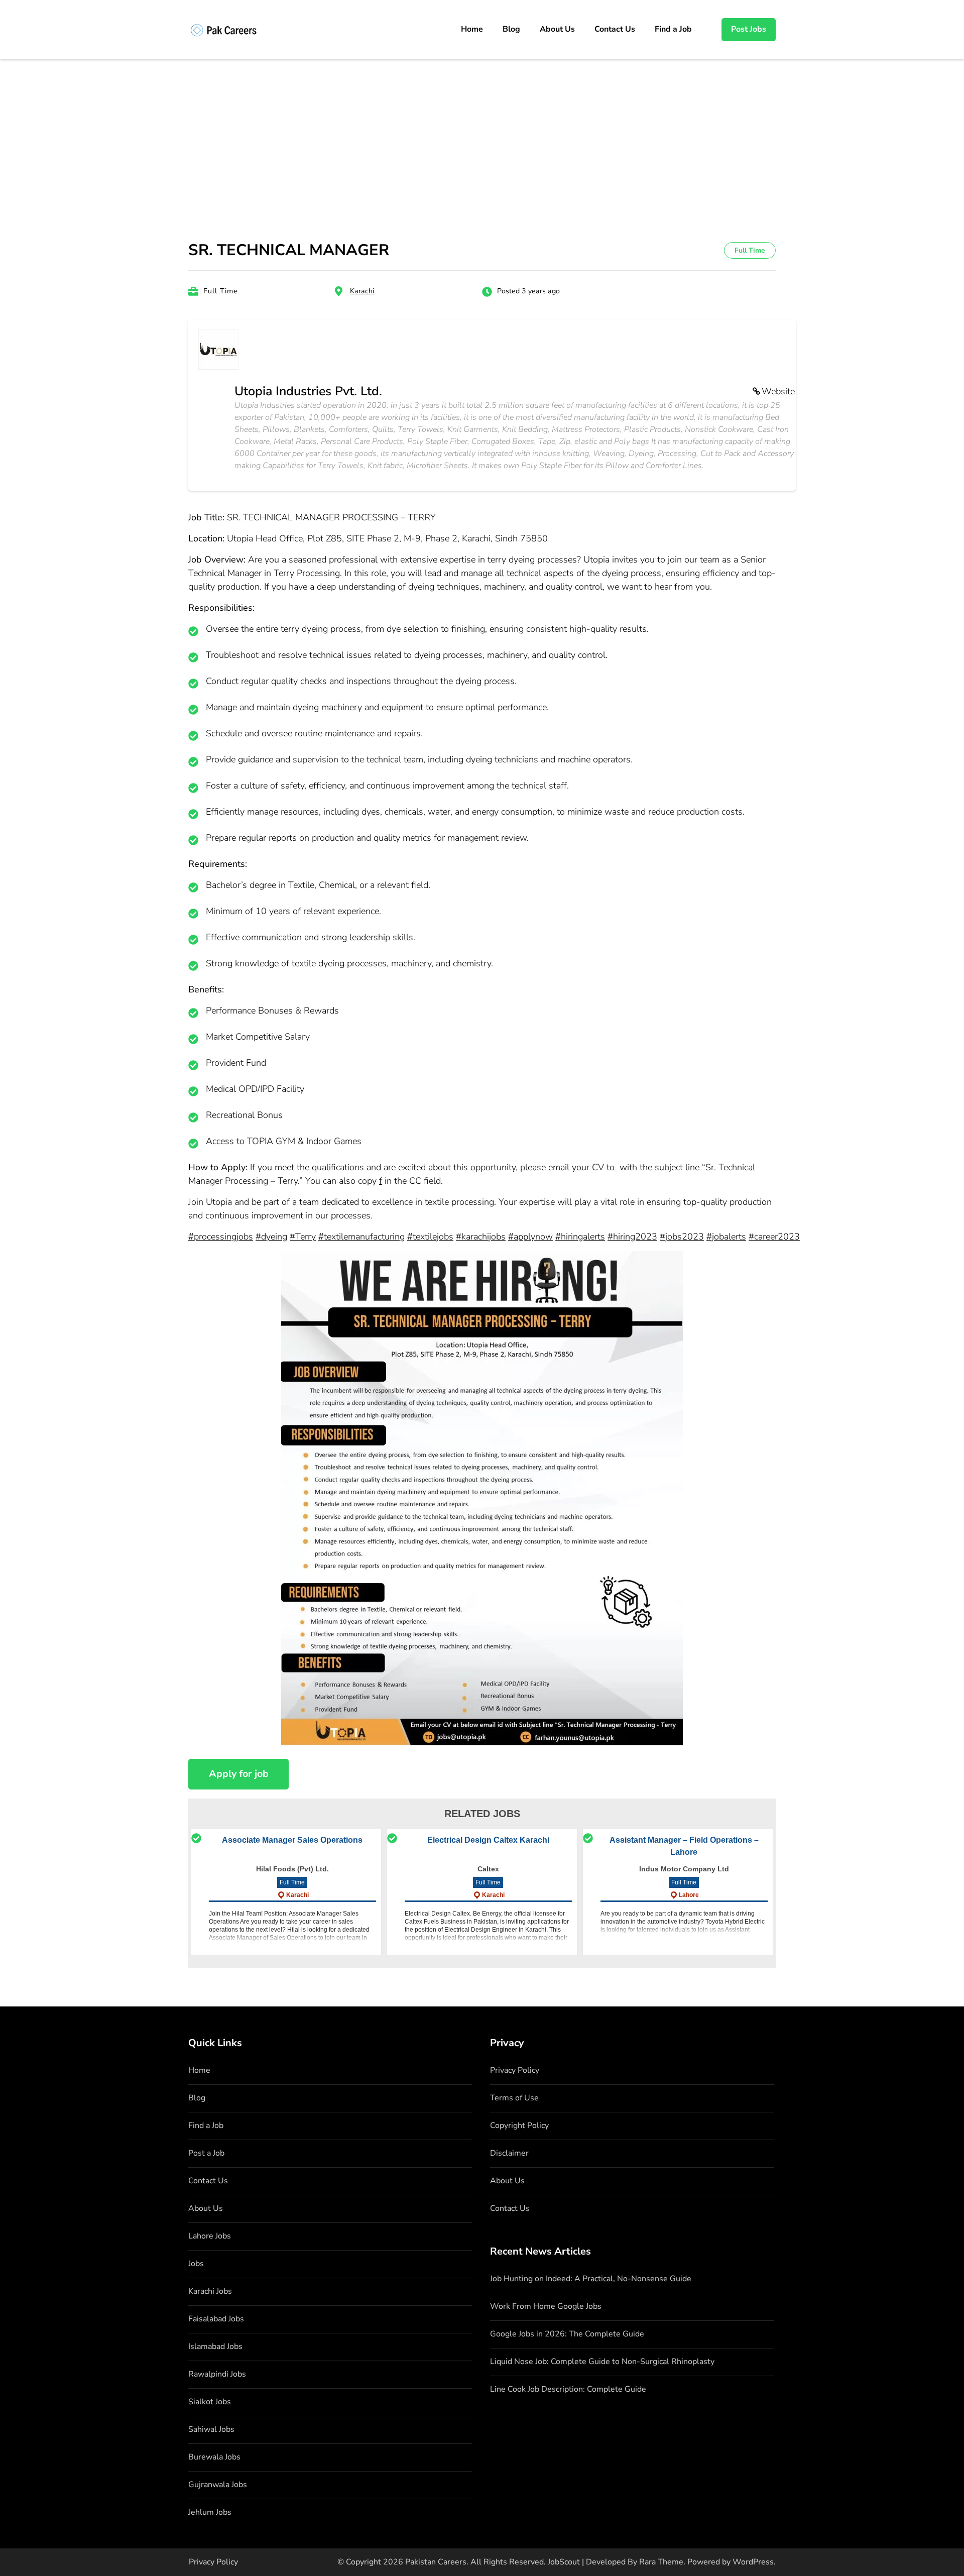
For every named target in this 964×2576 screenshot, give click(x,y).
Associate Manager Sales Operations (292, 1840)
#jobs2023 (682, 1237)
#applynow (530, 1237)
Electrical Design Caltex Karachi (488, 1840)
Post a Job (206, 2153)
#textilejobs (430, 1237)
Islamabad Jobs (215, 2346)
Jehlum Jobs (210, 2512)
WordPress (753, 2562)
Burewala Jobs (214, 2457)
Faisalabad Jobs (216, 2319)
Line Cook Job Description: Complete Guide (568, 2389)
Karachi (362, 291)
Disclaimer (509, 2153)
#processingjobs (221, 1237)
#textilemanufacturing (361, 1237)
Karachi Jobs (210, 2291)
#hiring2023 (632, 1237)
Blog (511, 29)
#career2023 (774, 1237)
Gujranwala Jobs (218, 2485)
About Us (557, 29)
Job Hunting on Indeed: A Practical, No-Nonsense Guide (591, 2279)
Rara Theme (661, 2562)
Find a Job (673, 29)
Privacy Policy (515, 2070)
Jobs (196, 2264)
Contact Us (615, 29)
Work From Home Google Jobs (546, 2306)
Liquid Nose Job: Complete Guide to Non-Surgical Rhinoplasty (602, 2362)
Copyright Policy (519, 2125)
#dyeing (271, 1237)
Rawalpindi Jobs (217, 2374)
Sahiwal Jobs (211, 2429)
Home (472, 29)
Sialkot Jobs (210, 2402)
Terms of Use (514, 2098)
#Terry (303, 1237)
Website (778, 391)
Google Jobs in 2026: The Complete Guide (567, 2334)
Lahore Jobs (210, 2236)
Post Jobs (749, 29)
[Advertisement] (482, 135)
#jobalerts (726, 1237)
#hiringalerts (580, 1237)
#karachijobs (481, 1237)
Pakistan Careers (436, 2562)
